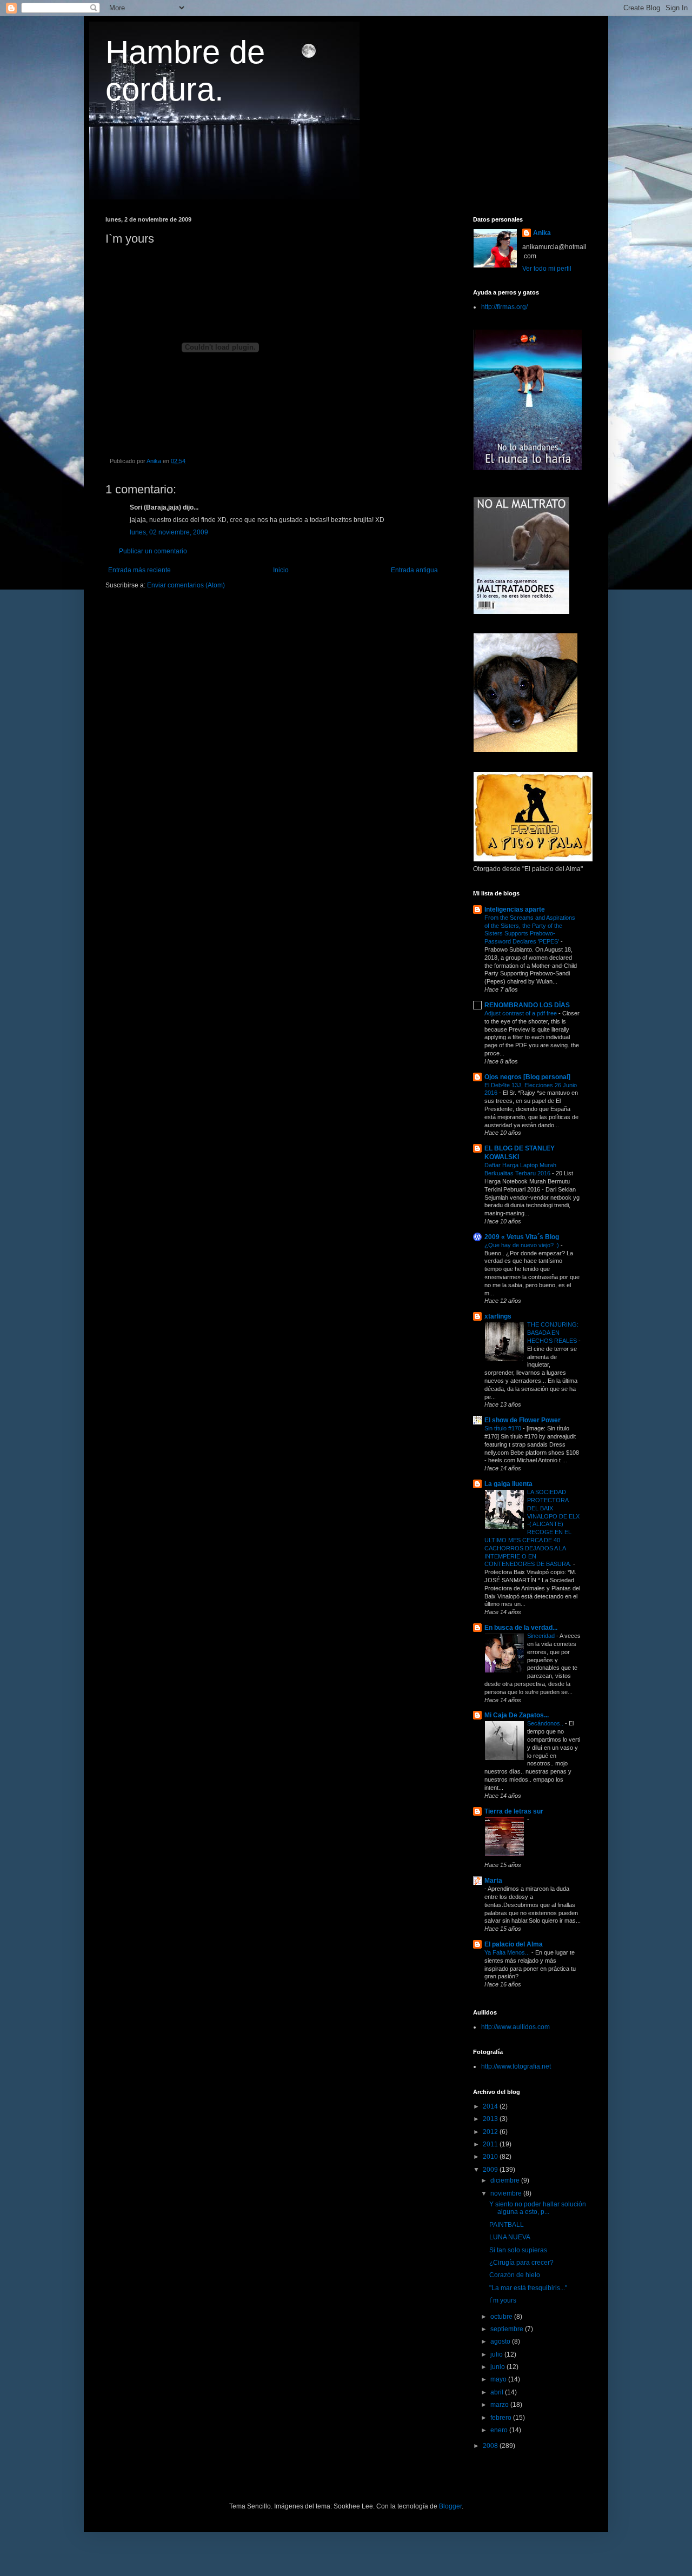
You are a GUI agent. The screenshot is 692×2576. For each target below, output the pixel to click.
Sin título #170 (504, 1428)
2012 (491, 2132)
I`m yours (503, 2300)
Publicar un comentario (153, 551)
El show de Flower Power (523, 1420)
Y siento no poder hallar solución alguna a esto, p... (538, 2208)
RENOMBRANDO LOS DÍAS (527, 1005)
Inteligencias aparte (515, 909)
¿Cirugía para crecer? (521, 2263)
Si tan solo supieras (518, 2250)
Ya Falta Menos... (508, 1952)
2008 (491, 2446)
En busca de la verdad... (521, 1628)
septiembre (508, 2329)
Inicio (281, 570)
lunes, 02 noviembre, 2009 (169, 532)
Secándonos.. (546, 1723)
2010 (491, 2157)
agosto (501, 2341)
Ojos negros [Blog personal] (527, 1077)
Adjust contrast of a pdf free (521, 1013)
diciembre (506, 2180)
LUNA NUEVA (510, 2237)
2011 (491, 2144)
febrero (502, 2418)
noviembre (507, 2193)
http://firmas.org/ (504, 307)
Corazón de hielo (515, 2275)
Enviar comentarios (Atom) (186, 585)
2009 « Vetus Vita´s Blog (522, 1237)
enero (500, 2430)
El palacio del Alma (514, 1944)
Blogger (450, 2506)
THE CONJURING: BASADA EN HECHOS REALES (553, 1333)
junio (498, 2367)
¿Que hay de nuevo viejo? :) (523, 1245)
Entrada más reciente (139, 570)
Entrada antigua (414, 570)
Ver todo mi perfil (547, 269)
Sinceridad (542, 1636)
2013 (491, 2119)
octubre (502, 2317)
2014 (491, 2106)
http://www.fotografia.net (516, 2066)
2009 (491, 2170)
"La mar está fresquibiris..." (528, 2288)
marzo (500, 2405)
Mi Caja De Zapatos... (517, 1715)
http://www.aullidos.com (515, 2027)
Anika (542, 233)
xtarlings (498, 1316)
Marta (493, 1881)
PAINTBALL (507, 2225)
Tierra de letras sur (514, 1811)
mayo (499, 2379)
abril (498, 2392)
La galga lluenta (508, 1484)
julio (497, 2354)
